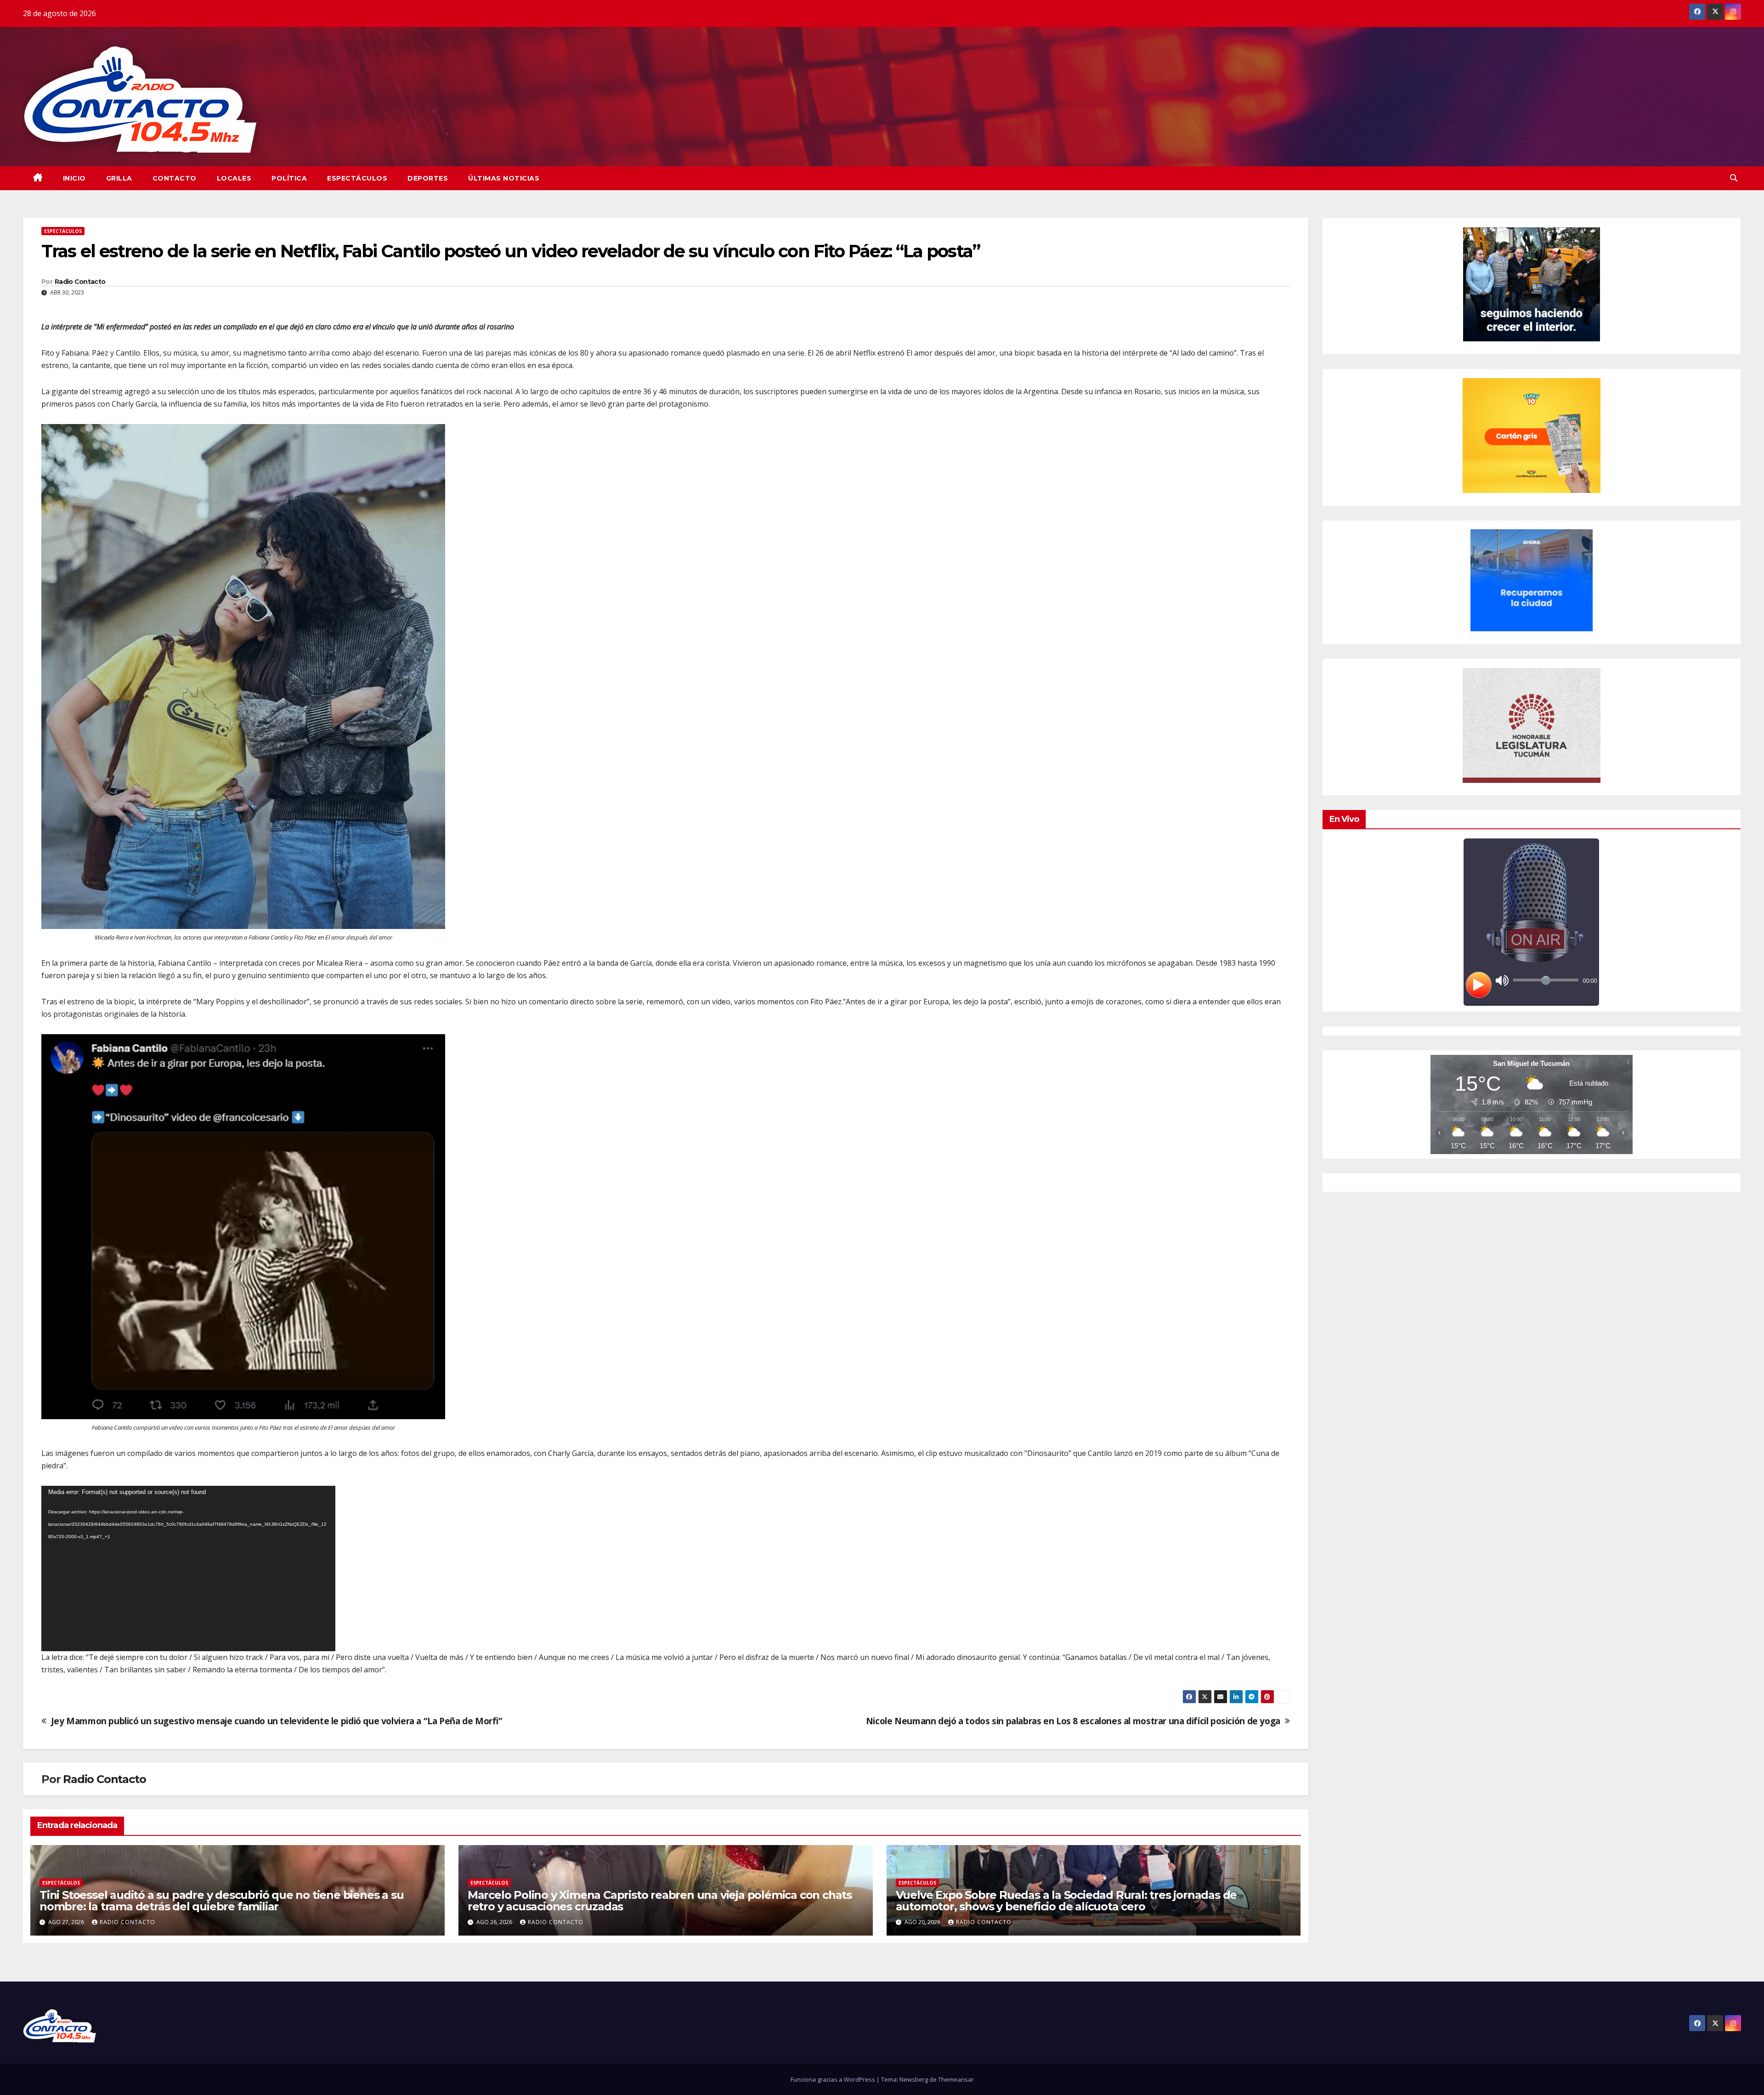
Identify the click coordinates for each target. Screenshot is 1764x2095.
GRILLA (119, 178)
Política (289, 178)
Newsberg (914, 2079)
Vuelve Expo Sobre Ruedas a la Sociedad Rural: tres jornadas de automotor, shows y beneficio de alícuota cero (1066, 1901)
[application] (188, 1568)
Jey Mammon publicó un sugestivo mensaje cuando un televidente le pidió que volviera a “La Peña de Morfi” (277, 1721)
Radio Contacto (80, 282)
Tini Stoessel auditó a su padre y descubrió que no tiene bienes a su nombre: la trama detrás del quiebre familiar (221, 1901)
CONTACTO (175, 178)
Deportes (428, 178)
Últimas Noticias (504, 178)
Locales (234, 178)
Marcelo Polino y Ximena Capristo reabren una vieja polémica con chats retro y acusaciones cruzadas (660, 1901)
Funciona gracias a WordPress (834, 2079)
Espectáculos (357, 178)
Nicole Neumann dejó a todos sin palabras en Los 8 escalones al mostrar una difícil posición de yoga (1073, 1721)
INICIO (74, 178)
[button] (1734, 178)
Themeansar (956, 2079)
